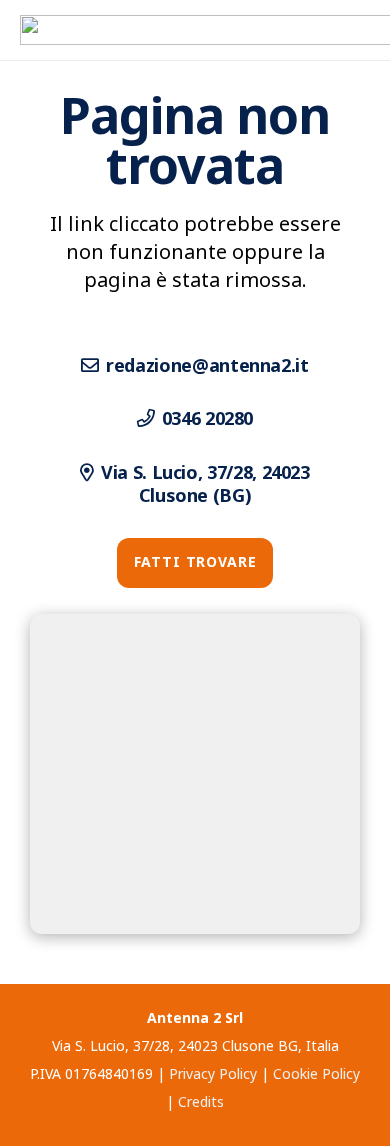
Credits (201, 1101)
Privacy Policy (213, 1073)
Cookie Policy (316, 1073)
